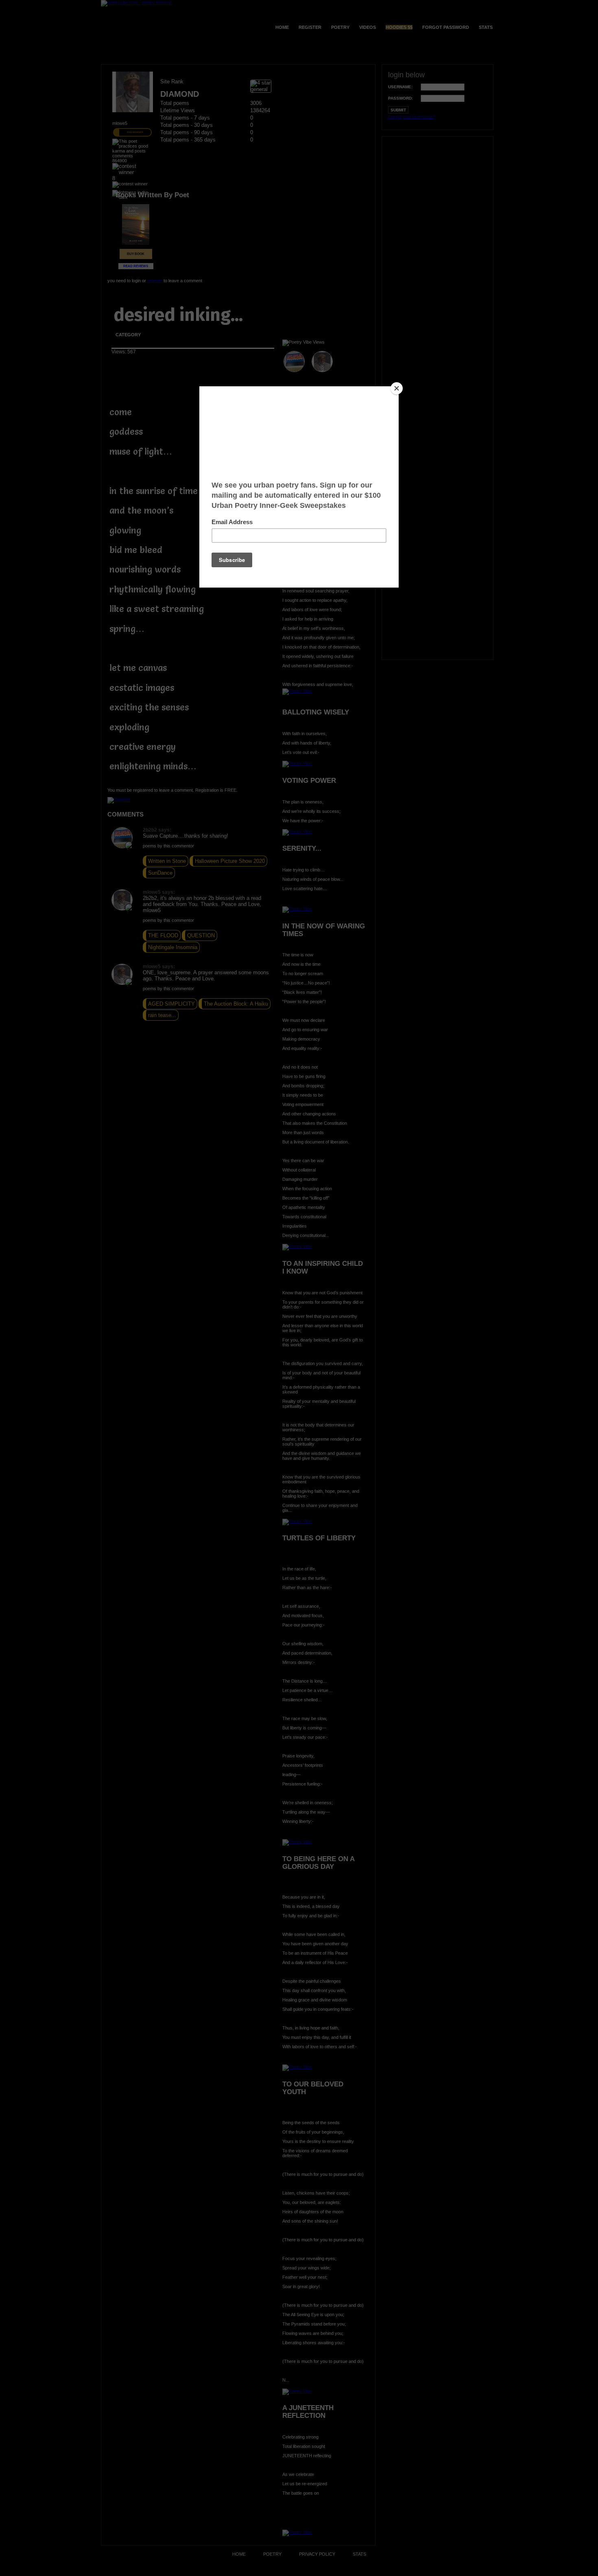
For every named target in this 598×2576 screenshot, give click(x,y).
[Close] (397, 388)
